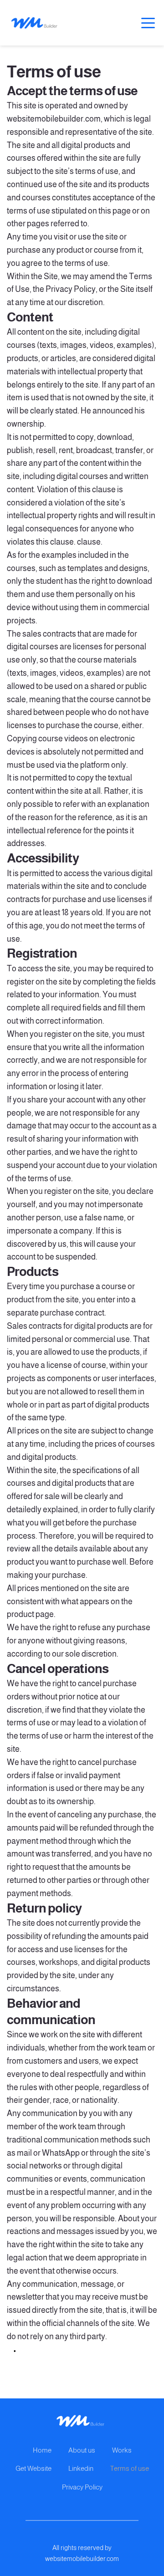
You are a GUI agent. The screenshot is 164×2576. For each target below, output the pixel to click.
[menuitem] (42, 2451)
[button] (148, 23)
